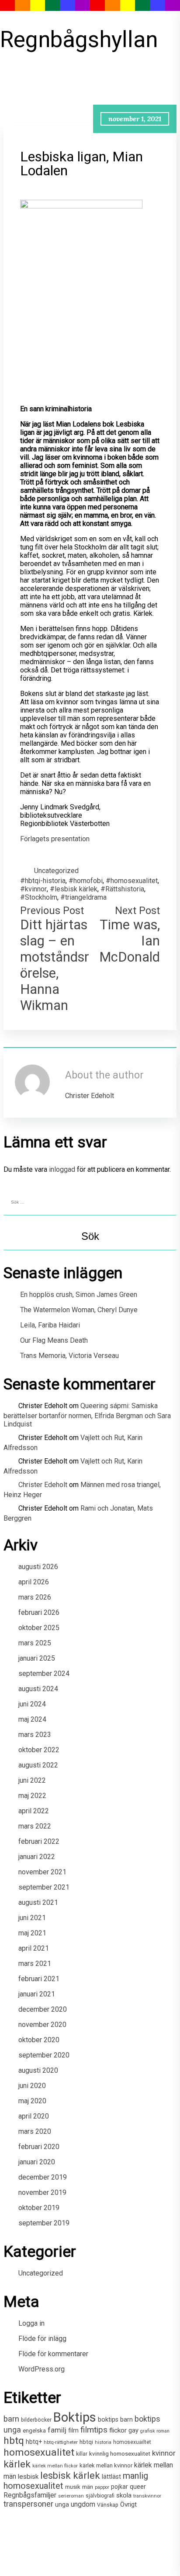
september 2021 (44, 1887)
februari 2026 (39, 1612)
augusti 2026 (38, 1567)
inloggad (62, 1169)
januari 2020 (37, 2162)
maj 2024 (32, 1719)
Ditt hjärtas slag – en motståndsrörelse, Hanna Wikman (55, 965)
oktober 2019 (39, 2208)
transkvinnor (147, 2496)
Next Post (137, 911)
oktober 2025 (39, 1628)
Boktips (75, 2417)
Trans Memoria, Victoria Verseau (69, 1356)
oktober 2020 (39, 2040)
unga (62, 2505)
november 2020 (42, 2025)
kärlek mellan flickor (55, 2466)
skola (124, 2495)
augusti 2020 (38, 2070)
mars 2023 (35, 1735)
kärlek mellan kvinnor (106, 2465)
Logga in (31, 2323)
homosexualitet (39, 2452)
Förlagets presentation (55, 839)
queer (138, 2487)
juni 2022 (32, 1780)
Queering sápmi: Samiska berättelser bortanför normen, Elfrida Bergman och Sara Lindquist (87, 1415)
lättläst (111, 2477)
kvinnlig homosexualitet (120, 2454)
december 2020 (43, 2009)
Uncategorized (56, 871)
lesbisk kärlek (70, 2475)
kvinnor (164, 2453)
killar (82, 2454)
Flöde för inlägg (42, 2339)
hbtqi (86, 2442)
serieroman (71, 2496)
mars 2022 (35, 1826)
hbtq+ (34, 2442)
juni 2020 (32, 2086)
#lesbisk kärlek (74, 889)
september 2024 (44, 1674)
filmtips (94, 2430)
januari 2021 (37, 1994)
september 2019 (44, 2223)
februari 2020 (39, 2147)
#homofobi (86, 881)
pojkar (119, 2487)
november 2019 (42, 2192)
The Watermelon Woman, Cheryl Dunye (79, 1310)
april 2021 (34, 1948)
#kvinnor (33, 889)
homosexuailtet (132, 2442)
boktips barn (115, 2420)
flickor (118, 2430)
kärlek (17, 2464)
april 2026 (34, 1582)
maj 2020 (32, 2101)
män (88, 2487)
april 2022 (34, 1811)
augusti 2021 (38, 1902)
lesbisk (28, 2477)
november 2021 (42, 1872)
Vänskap (108, 2505)
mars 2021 (35, 1964)
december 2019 (43, 2177)
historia (103, 2442)
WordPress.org (42, 2369)
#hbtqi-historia (43, 881)
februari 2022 (39, 1841)
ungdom (83, 2504)
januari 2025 (37, 1658)
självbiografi (100, 2496)
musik (73, 2487)
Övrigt (128, 2504)
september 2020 (44, 2055)
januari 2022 (37, 1857)
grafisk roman (155, 2431)
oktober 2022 (39, 1750)
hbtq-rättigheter (61, 2442)
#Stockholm (39, 897)
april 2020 (34, 2116)
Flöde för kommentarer (53, 2354)
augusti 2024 (38, 1689)
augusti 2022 (38, 1765)
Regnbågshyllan (71, 39)
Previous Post (52, 911)
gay (133, 2431)
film (73, 2430)
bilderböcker (36, 2420)
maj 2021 (32, 1933)
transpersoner (28, 2504)
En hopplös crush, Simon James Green (79, 1295)
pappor (102, 2487)
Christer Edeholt (43, 1485)
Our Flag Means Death (54, 1340)
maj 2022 (32, 1796)
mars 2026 (35, 1597)
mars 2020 (35, 2131)
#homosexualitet (132, 881)
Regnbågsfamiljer (30, 2495)
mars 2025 (35, 1643)
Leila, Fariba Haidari (50, 1325)
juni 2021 (32, 1918)
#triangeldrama (83, 897)
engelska (34, 2431)
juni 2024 (32, 1704)
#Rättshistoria (122, 889)
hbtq (14, 2441)
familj (57, 2430)
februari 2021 (39, 1979)
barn (11, 2419)
